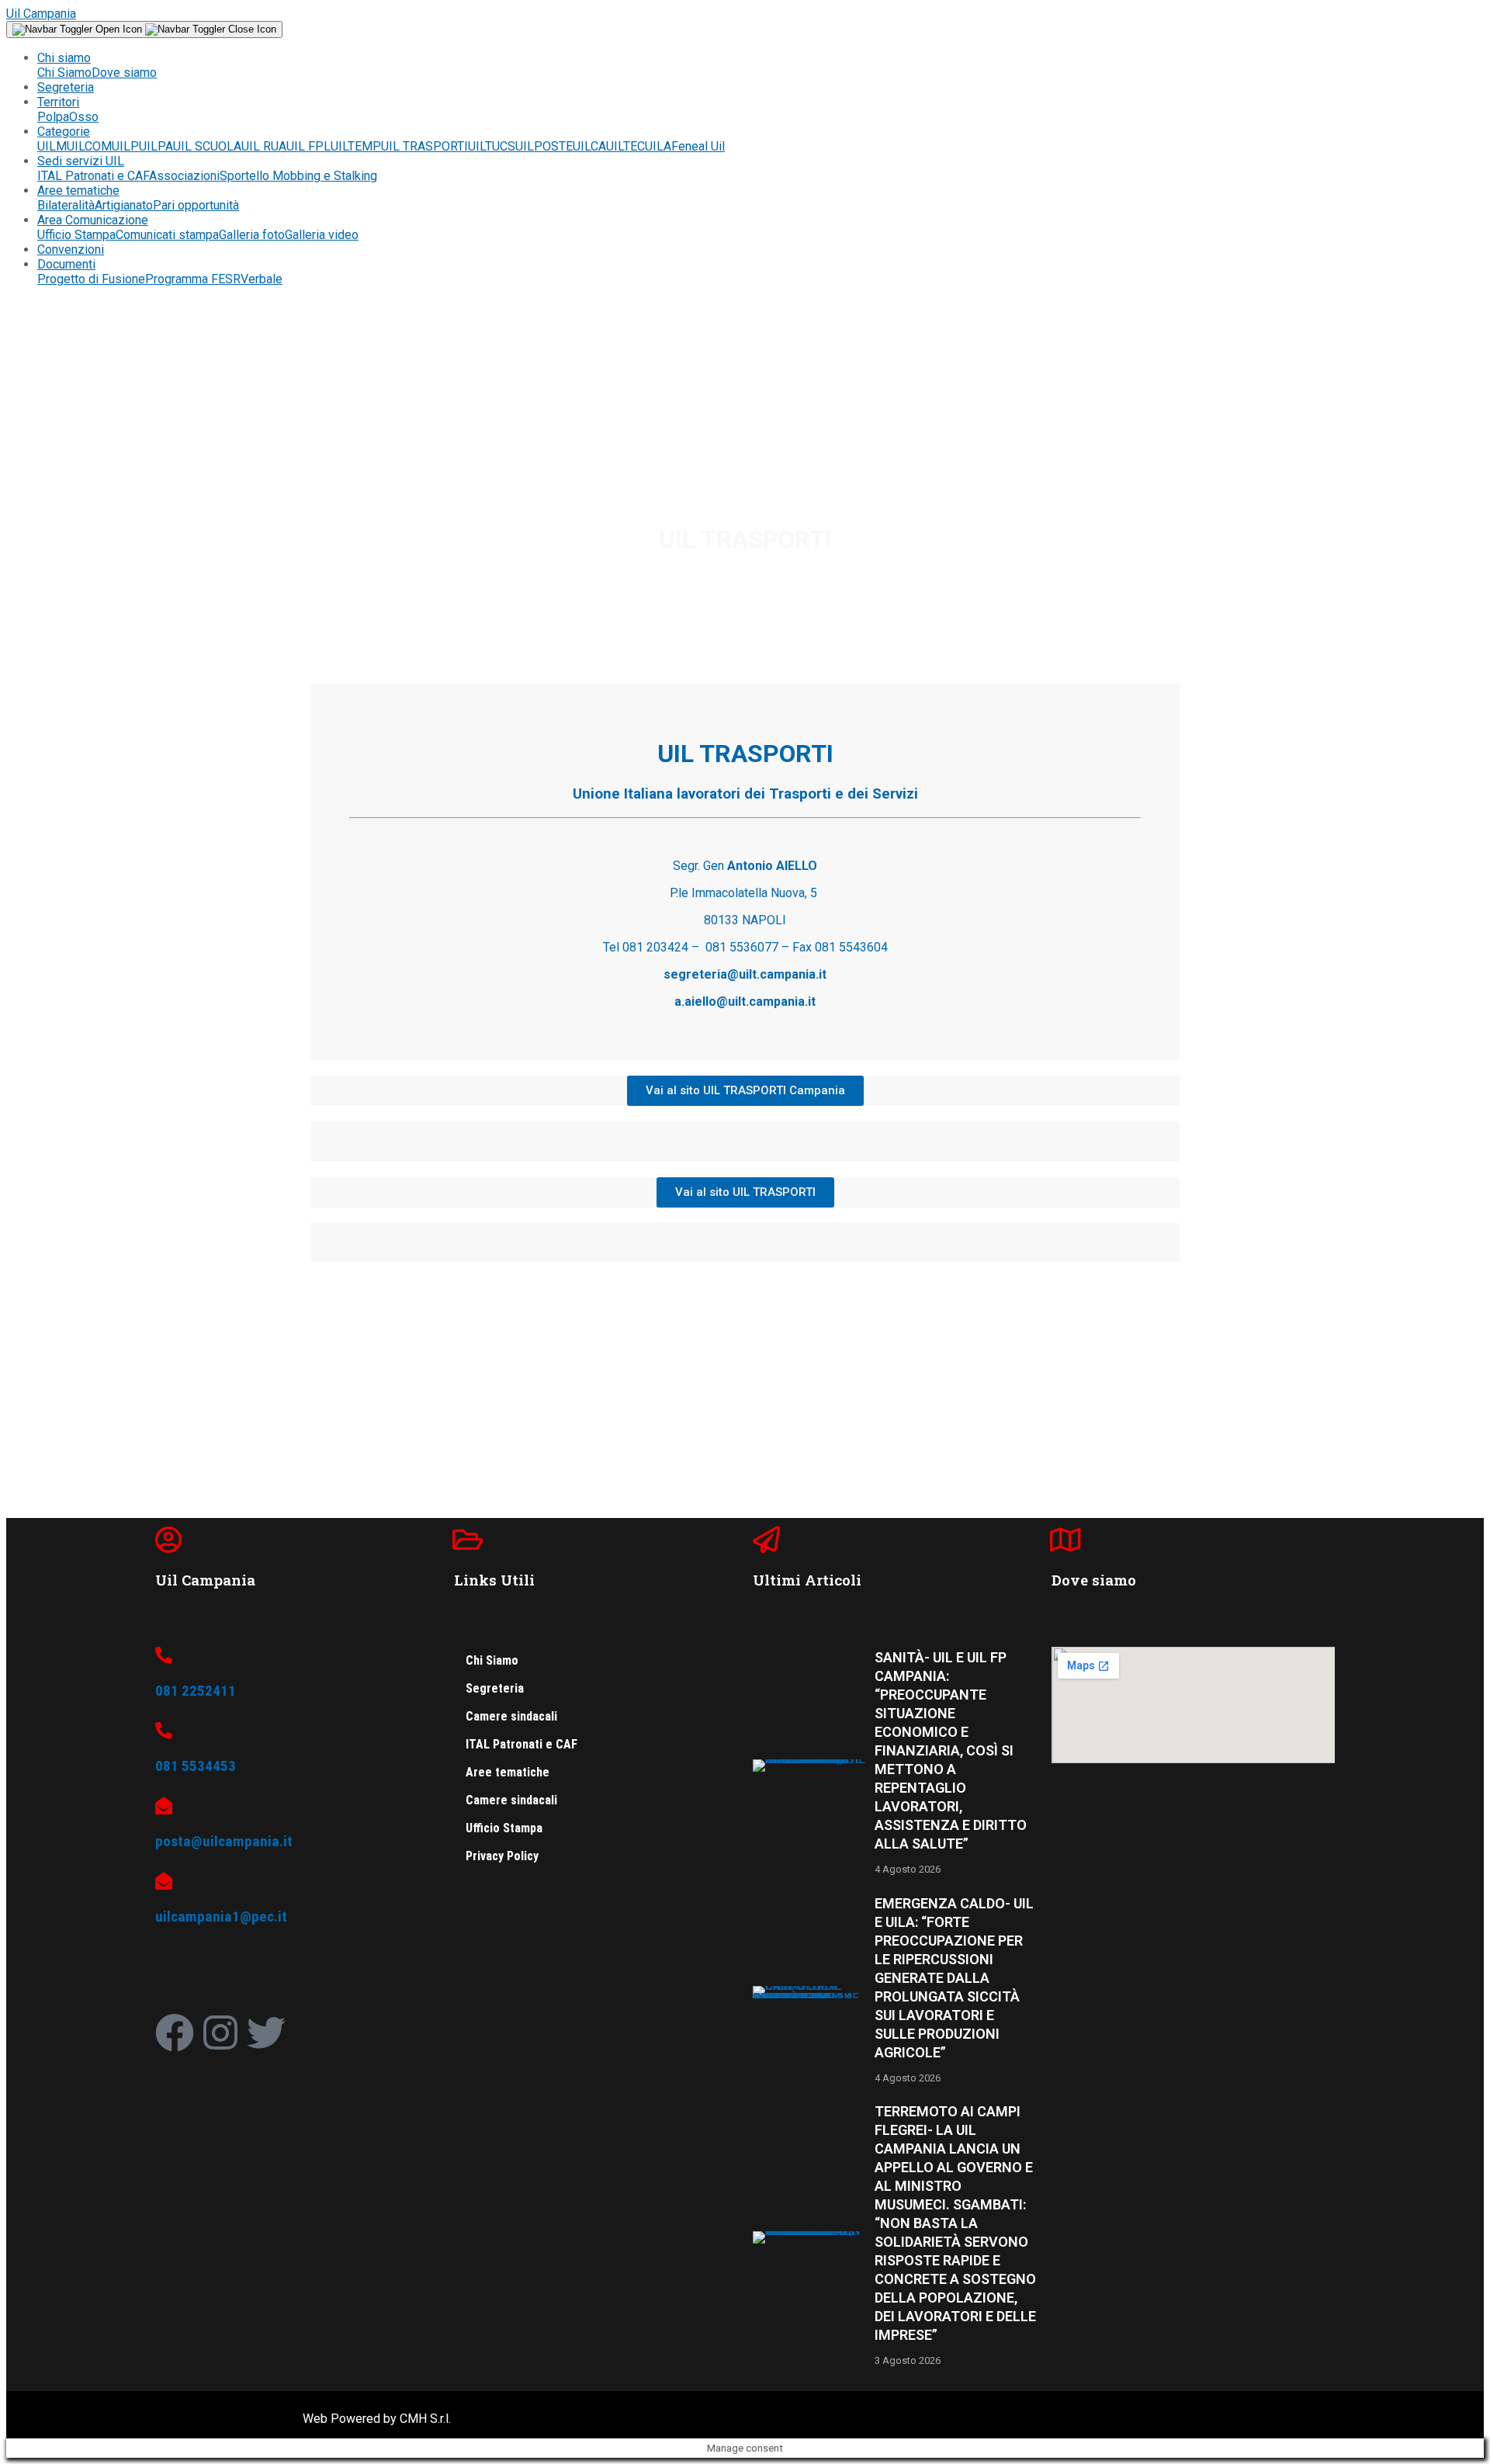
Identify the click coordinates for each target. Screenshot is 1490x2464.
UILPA (156, 146)
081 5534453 (196, 1766)
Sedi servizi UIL (81, 161)
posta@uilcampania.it (224, 1841)
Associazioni (184, 176)
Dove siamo (124, 73)
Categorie (64, 132)
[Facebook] (175, 2033)
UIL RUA (264, 146)
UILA (658, 146)
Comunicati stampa (167, 235)
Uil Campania (41, 14)
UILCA (589, 146)
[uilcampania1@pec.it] (164, 1881)
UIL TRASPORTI (424, 146)
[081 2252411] (164, 1655)
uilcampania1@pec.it (221, 1916)
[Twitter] (266, 2033)
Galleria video (322, 235)
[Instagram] (220, 2033)
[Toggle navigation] (144, 29)
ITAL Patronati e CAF (93, 176)
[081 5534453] (164, 1731)
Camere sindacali (511, 1716)
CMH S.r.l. (425, 2419)
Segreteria (66, 87)
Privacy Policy (502, 1856)
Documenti (66, 264)
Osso (84, 117)
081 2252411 (196, 1691)
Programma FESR (193, 279)
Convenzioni (71, 250)
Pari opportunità (196, 205)
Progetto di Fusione (91, 279)
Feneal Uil (698, 146)
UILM (52, 146)
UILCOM (89, 146)
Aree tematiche (78, 191)
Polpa (53, 117)
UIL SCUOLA (207, 146)
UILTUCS (492, 146)
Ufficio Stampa (76, 235)
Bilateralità (66, 205)
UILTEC (625, 146)
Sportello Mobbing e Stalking (298, 176)
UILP (125, 146)
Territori (58, 102)
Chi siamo (64, 58)
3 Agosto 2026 (908, 2360)
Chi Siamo (64, 73)
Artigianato (124, 205)
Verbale (262, 279)
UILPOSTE (544, 146)
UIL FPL (308, 146)
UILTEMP (356, 146)
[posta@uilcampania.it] (164, 1806)
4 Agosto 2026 (908, 1869)
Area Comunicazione (93, 220)
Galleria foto (252, 235)
